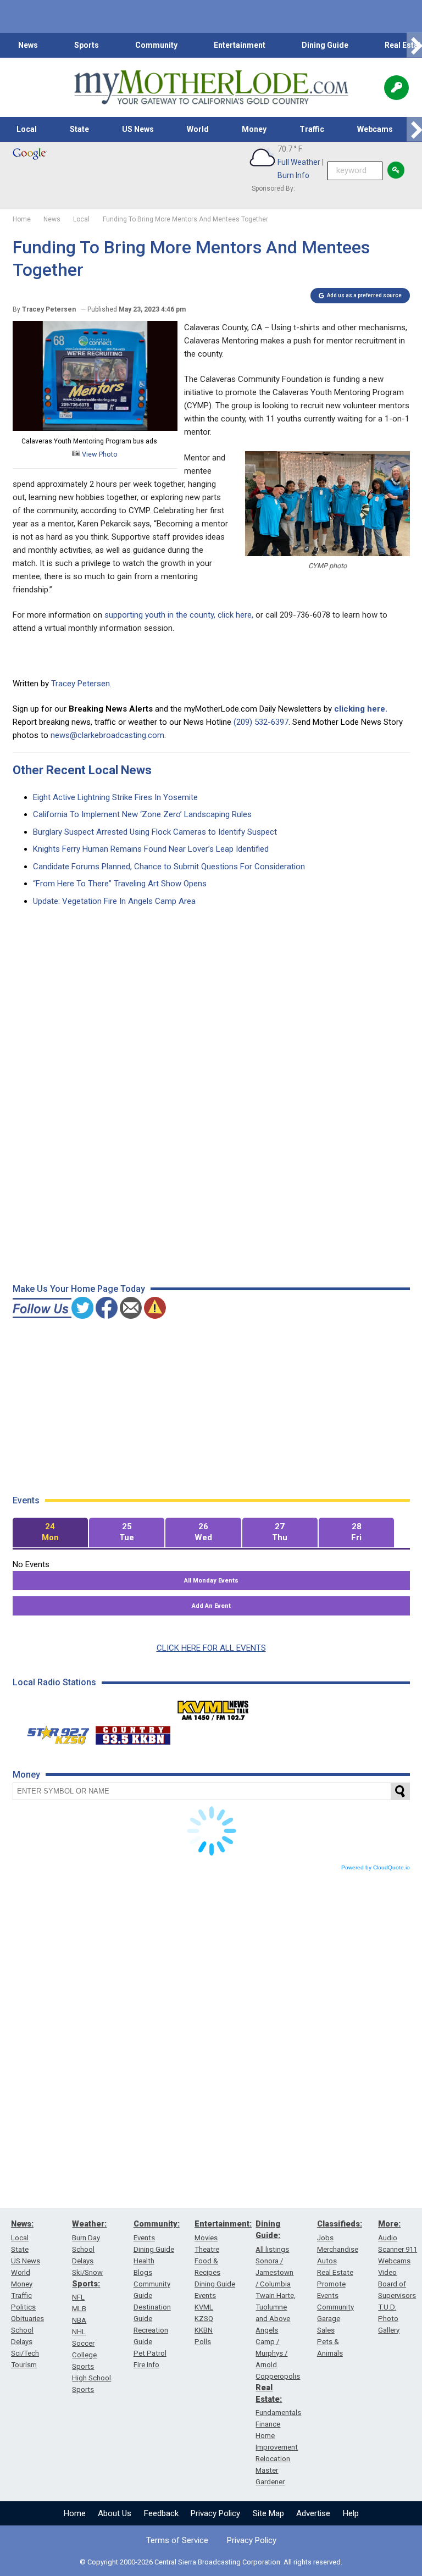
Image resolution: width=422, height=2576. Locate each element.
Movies (206, 2238)
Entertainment (240, 45)
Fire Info (146, 2365)
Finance (268, 2424)
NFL (78, 2297)
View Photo (99, 454)
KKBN (204, 2330)
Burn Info (293, 175)
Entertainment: (223, 2224)
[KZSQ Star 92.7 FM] (53, 1733)
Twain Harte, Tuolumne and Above (276, 2307)
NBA (79, 2320)
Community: (157, 2224)
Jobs (325, 2238)
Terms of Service (177, 2540)
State (79, 129)
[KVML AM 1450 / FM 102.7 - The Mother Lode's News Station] (213, 1707)
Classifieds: (340, 2224)
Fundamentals (278, 2413)
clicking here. (361, 709)
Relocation (273, 2459)
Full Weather (299, 162)
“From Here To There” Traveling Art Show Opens (120, 884)
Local (27, 129)
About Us (115, 2513)
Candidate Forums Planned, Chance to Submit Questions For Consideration (169, 867)
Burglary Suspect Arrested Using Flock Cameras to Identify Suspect (155, 832)
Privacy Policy (215, 2513)
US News (138, 129)
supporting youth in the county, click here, (178, 615)
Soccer (83, 2343)
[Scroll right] (414, 45)
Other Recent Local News (82, 770)
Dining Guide (325, 45)
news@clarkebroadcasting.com (107, 735)
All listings (272, 2249)
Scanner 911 (398, 2249)
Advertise (313, 2513)
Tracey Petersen (80, 684)
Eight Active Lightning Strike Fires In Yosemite (115, 797)
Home (75, 2513)
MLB (79, 2309)
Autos (327, 2261)
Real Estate (335, 2272)
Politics (23, 2307)
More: (389, 2224)
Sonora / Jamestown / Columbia (274, 2272)
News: (22, 2224)
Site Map (268, 2513)
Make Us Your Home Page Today (79, 1289)
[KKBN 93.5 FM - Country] (133, 1733)
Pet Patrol (150, 2353)
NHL (79, 2332)
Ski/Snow (87, 2272)
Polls (203, 2342)
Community (156, 45)
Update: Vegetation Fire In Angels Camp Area (114, 901)
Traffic (312, 129)
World (198, 129)
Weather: (89, 2224)
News (28, 45)
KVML (204, 2307)
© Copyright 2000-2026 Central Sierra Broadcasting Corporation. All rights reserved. (211, 2562)
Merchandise (338, 2249)
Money (254, 129)
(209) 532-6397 (261, 722)
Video (387, 2272)
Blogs (143, 2272)
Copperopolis (278, 2376)
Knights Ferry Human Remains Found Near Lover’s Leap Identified (151, 849)
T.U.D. (387, 2307)
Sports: (86, 2284)
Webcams (375, 129)
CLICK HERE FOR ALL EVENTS (211, 1648)
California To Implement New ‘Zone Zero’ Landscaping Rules (142, 814)
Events (144, 2238)
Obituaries (27, 2319)
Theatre (207, 2249)
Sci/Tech (25, 2353)
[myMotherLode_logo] (211, 87)
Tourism (24, 2365)
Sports (87, 45)
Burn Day (86, 2238)
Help (351, 2513)
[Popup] (396, 88)
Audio (388, 2238)
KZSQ (204, 2319)
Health (144, 2261)
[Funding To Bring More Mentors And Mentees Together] (95, 428)
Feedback (161, 2513)
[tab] (50, 1533)
